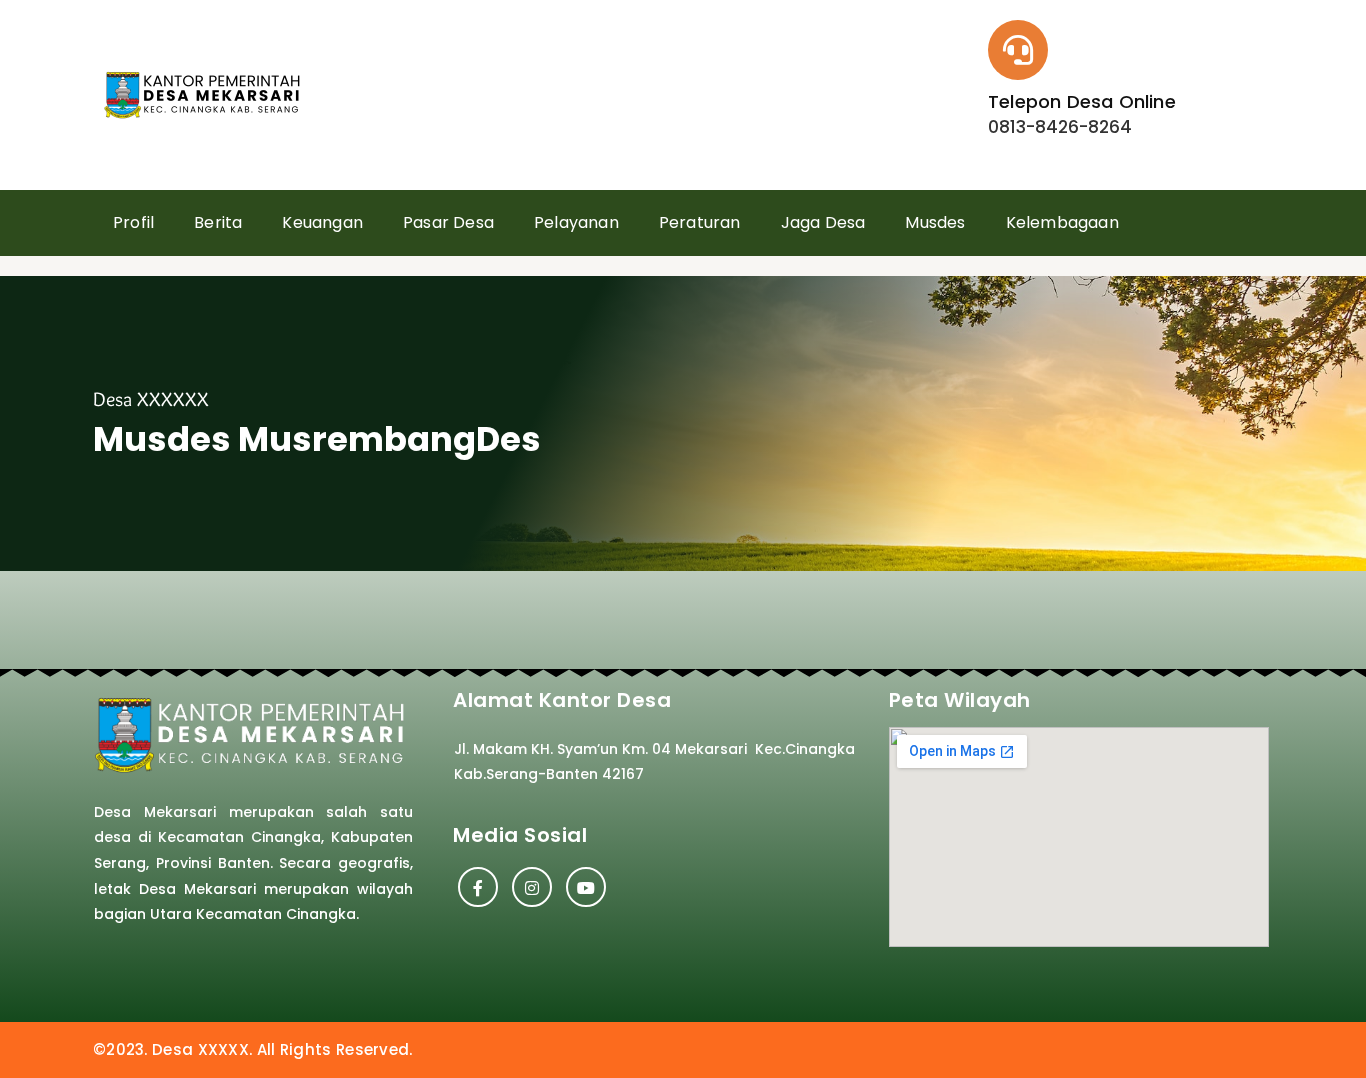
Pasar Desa (448, 222)
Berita (218, 222)
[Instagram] (532, 887)
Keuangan (322, 222)
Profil (133, 222)
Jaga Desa (823, 222)
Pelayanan (576, 222)
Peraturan (700, 222)
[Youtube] (586, 887)
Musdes (935, 222)
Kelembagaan (1062, 222)
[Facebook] (478, 887)
